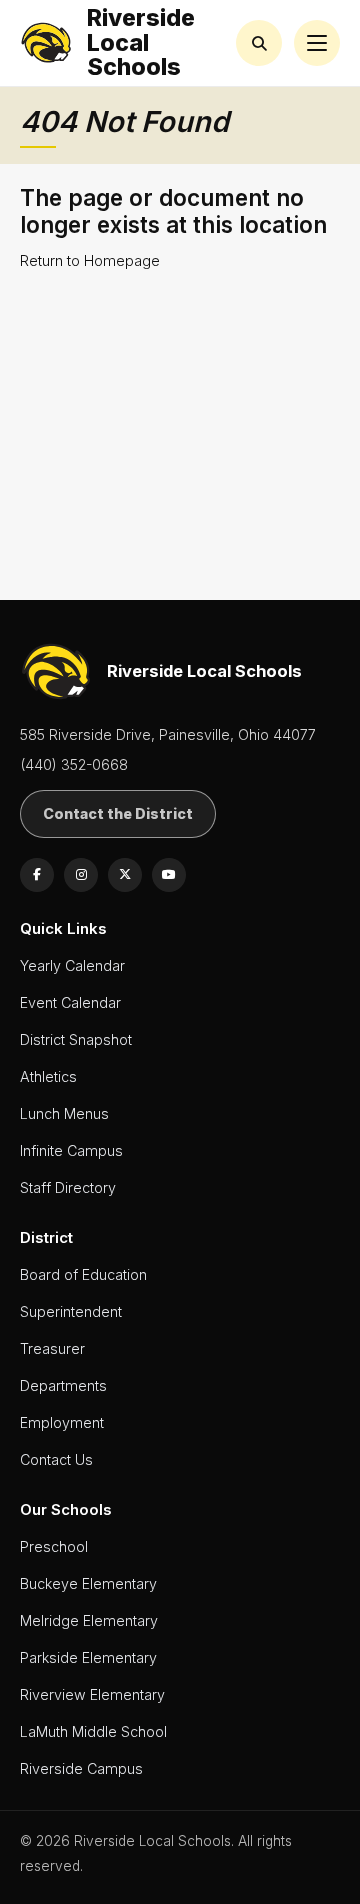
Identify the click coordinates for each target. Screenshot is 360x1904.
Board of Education (83, 1274)
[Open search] (259, 43)
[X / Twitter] (125, 875)
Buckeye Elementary (88, 1583)
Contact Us (56, 1459)
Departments (63, 1385)
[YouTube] (169, 875)
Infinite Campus (71, 1150)
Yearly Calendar (72, 965)
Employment (62, 1422)
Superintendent (71, 1311)
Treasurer (52, 1348)
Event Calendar (70, 1002)
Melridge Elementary (89, 1620)
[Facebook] (37, 875)
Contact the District (118, 813)
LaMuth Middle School (93, 1731)
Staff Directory (68, 1187)
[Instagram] (81, 875)
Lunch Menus (64, 1113)
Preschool (54, 1546)
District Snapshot (76, 1039)
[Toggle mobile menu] (317, 43)
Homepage (122, 260)
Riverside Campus (81, 1768)
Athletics (48, 1076)
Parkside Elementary (88, 1657)
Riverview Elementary (92, 1694)
